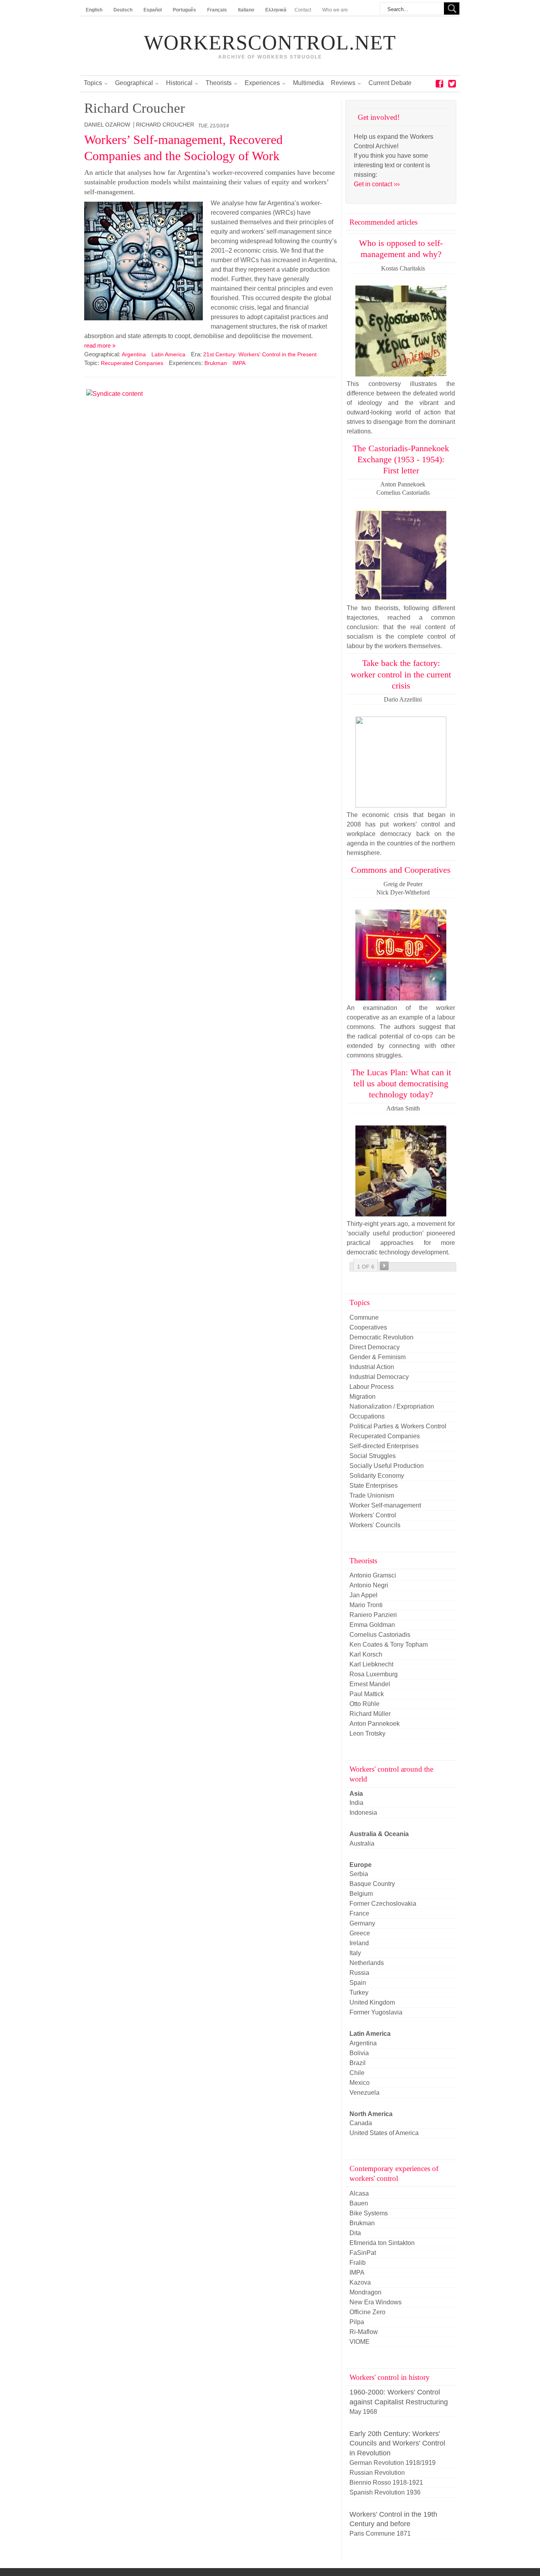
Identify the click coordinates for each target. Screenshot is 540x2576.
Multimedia (308, 83)
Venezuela (364, 2093)
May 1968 (363, 2412)
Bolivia (359, 2053)
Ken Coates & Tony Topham (389, 1645)
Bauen (359, 2203)
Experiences (262, 83)
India (356, 1803)
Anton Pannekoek (375, 1724)
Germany (362, 1923)
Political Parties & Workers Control (398, 1426)
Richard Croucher (165, 125)
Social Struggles (373, 1456)
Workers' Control (373, 1515)
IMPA (239, 363)
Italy (355, 1953)
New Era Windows (376, 2302)
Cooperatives (368, 1327)
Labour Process (372, 1387)
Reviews (343, 83)
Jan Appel (363, 1595)
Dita (355, 2233)
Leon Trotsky (367, 1733)
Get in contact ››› (377, 184)
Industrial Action (372, 1367)
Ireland (359, 1943)
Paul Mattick (367, 1694)
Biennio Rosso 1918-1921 (386, 2482)
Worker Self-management (385, 1505)
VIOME (360, 2342)
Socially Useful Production (387, 1466)
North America (371, 2114)
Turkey (359, 1993)
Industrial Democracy (379, 1377)
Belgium (361, 1894)
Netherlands (367, 1963)
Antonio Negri (369, 1585)
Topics (93, 83)
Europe (361, 1865)
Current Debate (390, 83)
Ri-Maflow (364, 2332)
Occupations (367, 1416)
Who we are (335, 10)
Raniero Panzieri (373, 1615)
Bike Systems (369, 2213)
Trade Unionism (372, 1495)
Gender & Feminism (378, 1357)
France (359, 1913)
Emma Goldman (372, 1625)
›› (384, 1266)
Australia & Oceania (379, 1834)
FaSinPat (363, 2253)
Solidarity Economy (377, 1476)
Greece (360, 1933)
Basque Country (372, 1884)
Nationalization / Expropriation (392, 1406)
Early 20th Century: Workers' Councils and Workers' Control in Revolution (397, 2443)
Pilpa (357, 2322)
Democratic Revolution (381, 1337)
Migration (363, 1397)
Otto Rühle (364, 1704)
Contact (303, 10)
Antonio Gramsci (373, 1575)
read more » (100, 345)
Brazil (358, 2063)
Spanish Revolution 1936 (385, 2492)
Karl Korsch (366, 1654)
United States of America (384, 2133)
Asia (356, 1794)
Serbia (359, 1874)
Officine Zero (367, 2312)
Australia (362, 1843)
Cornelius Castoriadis (380, 1635)
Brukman (216, 363)
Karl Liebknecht (371, 1664)
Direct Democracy (375, 1347)
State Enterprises (374, 1486)
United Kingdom (372, 2002)
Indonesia (363, 1813)
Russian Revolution (377, 2473)
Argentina (134, 354)
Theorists (219, 83)
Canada (361, 2123)
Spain (358, 1983)
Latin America (168, 354)
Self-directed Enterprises (384, 1446)
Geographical (134, 83)
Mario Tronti (366, 1605)
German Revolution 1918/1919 (393, 2463)
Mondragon (365, 2292)
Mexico (360, 2083)
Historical (179, 83)
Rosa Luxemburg (374, 1674)
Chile (357, 2073)
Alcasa (359, 2193)
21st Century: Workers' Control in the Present (260, 354)
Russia (359, 1973)
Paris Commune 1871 (380, 2533)
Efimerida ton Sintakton (382, 2243)
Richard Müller (370, 1714)
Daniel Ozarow (107, 125)
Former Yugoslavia (376, 2012)
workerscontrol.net (270, 43)
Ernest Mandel (370, 1684)
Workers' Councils (375, 1525)
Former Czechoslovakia (383, 1904)
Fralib (358, 2263)
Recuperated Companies (132, 363)
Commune (364, 1317)
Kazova (360, 2282)
